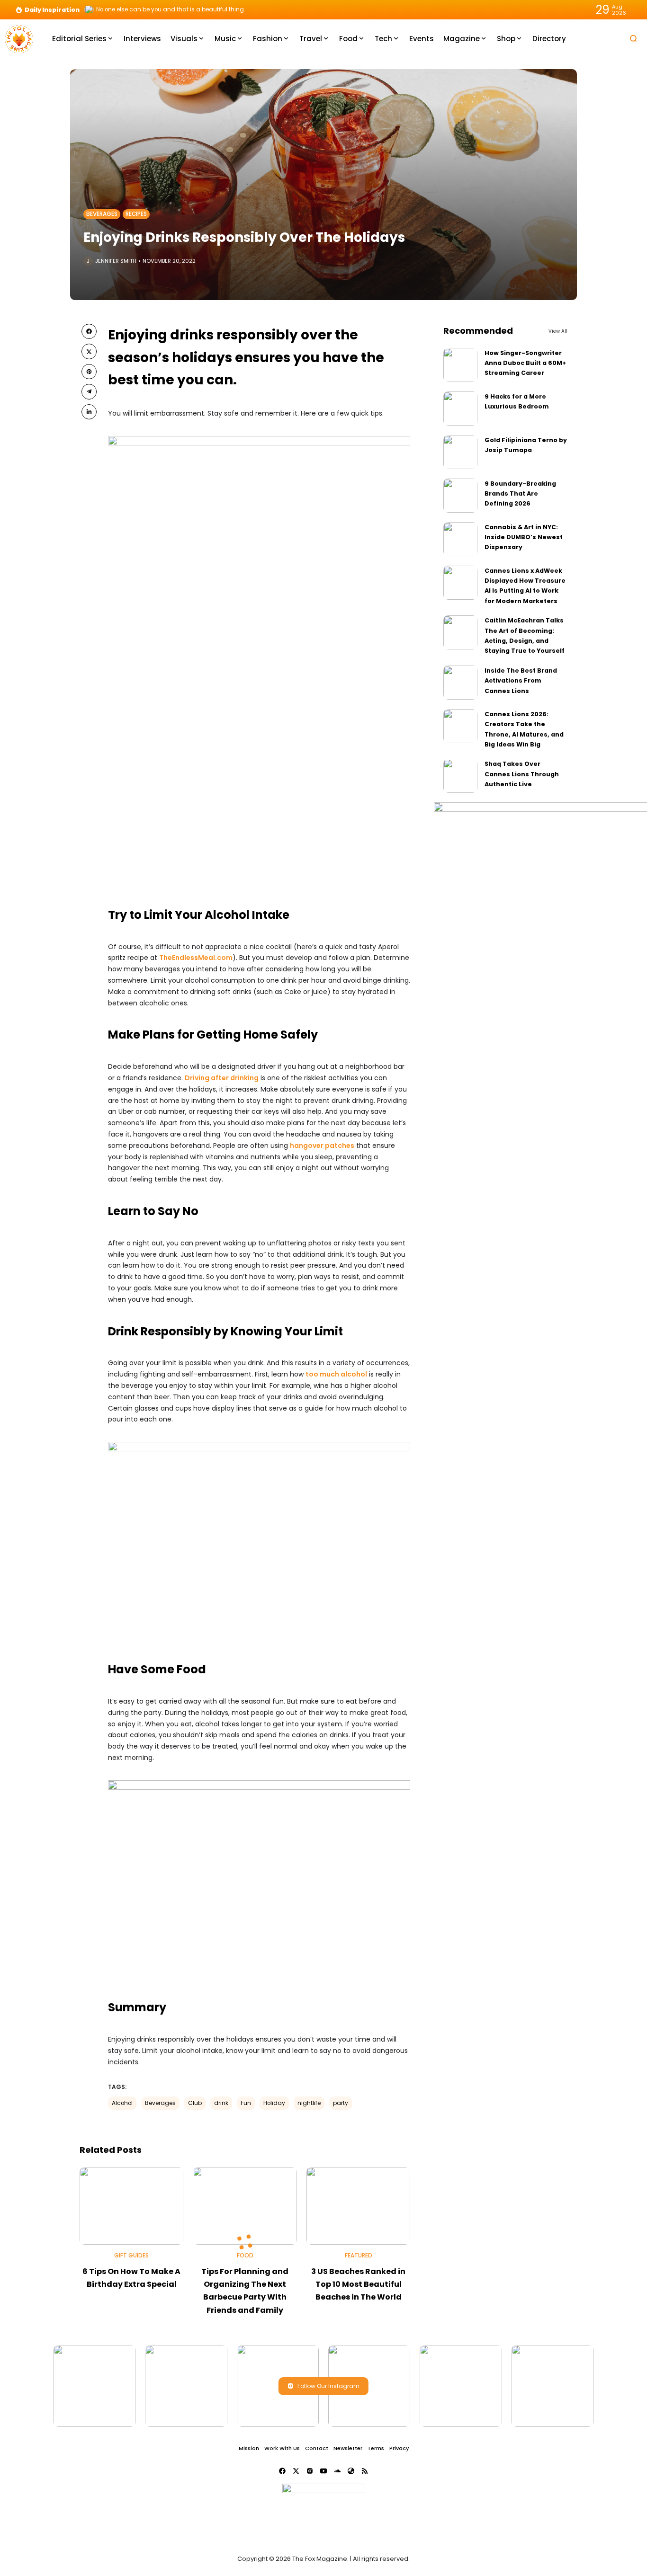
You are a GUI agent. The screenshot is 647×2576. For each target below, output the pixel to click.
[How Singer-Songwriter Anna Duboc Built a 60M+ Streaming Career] (460, 365)
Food (245, 2256)
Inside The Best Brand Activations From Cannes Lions (521, 681)
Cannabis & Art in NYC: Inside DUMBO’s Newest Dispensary (524, 537)
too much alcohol (336, 1374)
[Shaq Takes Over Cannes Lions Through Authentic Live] (460, 776)
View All (558, 331)
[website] (351, 2471)
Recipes (136, 214)
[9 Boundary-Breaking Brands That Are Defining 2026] (460, 496)
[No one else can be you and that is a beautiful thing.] (89, 9)
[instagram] (310, 2471)
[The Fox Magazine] (19, 38)
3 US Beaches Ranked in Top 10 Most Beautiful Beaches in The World (358, 2284)
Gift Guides (131, 2256)
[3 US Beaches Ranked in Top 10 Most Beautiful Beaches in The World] (358, 2206)
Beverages (102, 214)
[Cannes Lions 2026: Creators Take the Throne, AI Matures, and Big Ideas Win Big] (460, 726)
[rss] (365, 2471)
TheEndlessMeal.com (196, 958)
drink (221, 2103)
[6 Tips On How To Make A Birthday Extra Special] (131, 2206)
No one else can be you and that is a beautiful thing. (171, 9)
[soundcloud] (337, 2471)
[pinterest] (89, 372)
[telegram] (89, 391)
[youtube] (323, 2471)
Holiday (274, 2103)
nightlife (309, 2103)
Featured (359, 2256)
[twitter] (89, 351)
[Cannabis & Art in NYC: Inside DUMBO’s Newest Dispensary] (460, 539)
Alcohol (122, 2103)
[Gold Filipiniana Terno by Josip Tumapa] (460, 452)
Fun (246, 2103)
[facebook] (89, 331)
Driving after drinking (222, 1078)
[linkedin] (89, 412)
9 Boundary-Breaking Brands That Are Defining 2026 (520, 494)
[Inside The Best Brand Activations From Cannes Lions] (460, 683)
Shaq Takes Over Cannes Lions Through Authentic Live (522, 774)
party (341, 2103)
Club (195, 2103)
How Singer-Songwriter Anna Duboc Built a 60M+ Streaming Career (525, 363)
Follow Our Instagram (328, 2386)
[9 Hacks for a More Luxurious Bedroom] (460, 409)
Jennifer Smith (116, 261)
